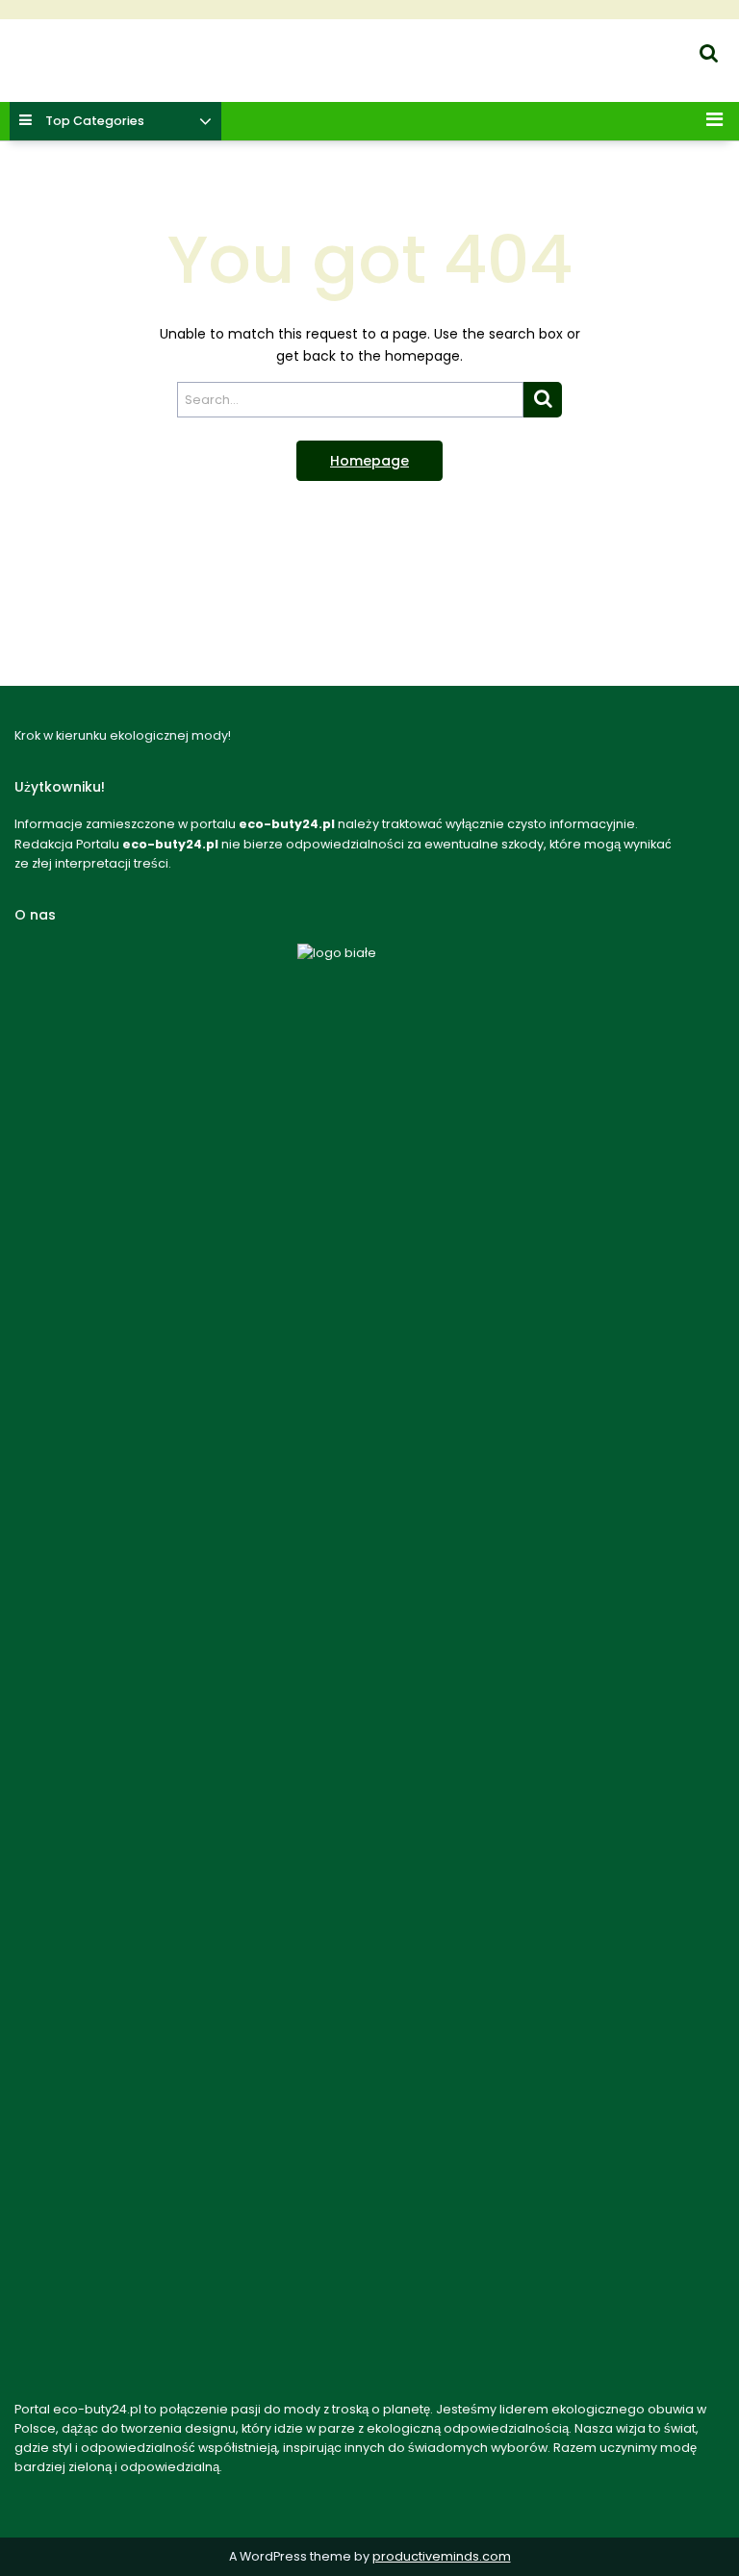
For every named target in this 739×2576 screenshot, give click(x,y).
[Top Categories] (205, 123)
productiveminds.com (442, 2556)
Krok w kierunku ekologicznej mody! (118, 72)
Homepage (369, 461)
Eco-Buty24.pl (47, 49)
